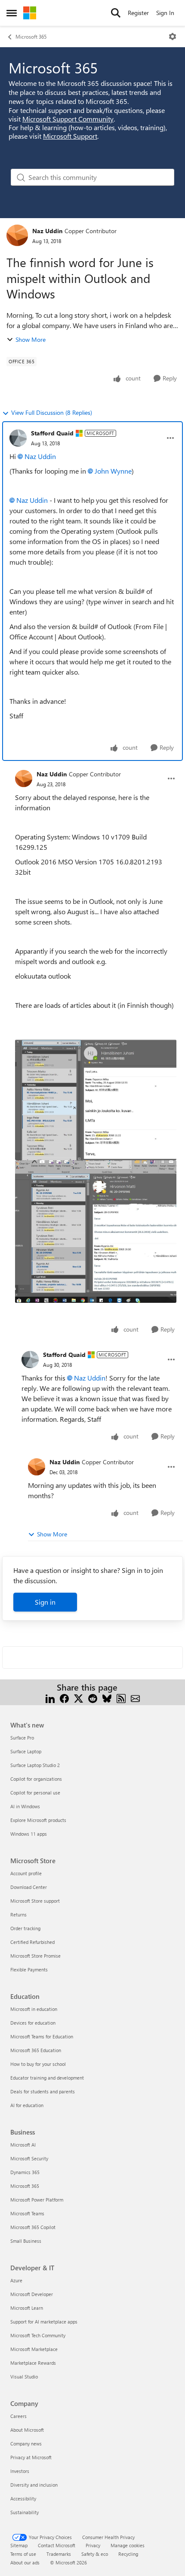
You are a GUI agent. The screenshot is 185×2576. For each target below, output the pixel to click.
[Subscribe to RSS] (121, 1698)
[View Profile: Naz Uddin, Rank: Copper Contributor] (17, 235)
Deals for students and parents (43, 2091)
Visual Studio (24, 2377)
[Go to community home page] (30, 13)
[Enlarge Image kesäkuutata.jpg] (96, 1232)
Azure (16, 2280)
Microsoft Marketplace (34, 2349)
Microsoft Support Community (68, 119)
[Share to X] (79, 1698)
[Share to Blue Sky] (107, 1698)
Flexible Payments (29, 1969)
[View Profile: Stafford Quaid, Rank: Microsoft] (18, 438)
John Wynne (113, 471)
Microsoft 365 (31, 36)
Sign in (45, 1602)
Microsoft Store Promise (35, 1956)
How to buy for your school (38, 2064)
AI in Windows (25, 1806)
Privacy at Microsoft (31, 2457)
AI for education (27, 2105)
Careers (18, 2416)
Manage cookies (128, 2545)
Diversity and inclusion (34, 2485)
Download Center (29, 1887)
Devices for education (33, 2023)
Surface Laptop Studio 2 (35, 1765)
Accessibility (23, 2498)
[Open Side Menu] (12, 13)
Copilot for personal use (35, 1793)
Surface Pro (22, 1738)
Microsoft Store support (35, 1901)
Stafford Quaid (52, 433)
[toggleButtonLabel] (173, 36)
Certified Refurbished (32, 1942)
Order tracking (25, 1928)
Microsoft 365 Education (36, 2050)
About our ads (25, 2562)
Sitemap (19, 2545)
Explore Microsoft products (38, 1820)
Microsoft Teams (27, 2213)
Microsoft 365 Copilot (33, 2227)
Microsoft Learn (27, 2308)
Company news (26, 2444)
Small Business (26, 2241)
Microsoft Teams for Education (42, 2036)
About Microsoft (27, 2430)
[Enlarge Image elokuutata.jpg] (96, 1100)
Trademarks (59, 2554)
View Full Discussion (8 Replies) (52, 412)
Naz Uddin (47, 231)
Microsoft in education (34, 2009)
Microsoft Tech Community (38, 2335)
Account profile (26, 1873)
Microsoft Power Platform (37, 2200)
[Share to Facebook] (64, 1698)
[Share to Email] (135, 1698)
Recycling (128, 2554)
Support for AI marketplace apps (44, 2322)
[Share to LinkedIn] (50, 1698)
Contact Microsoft (57, 2545)
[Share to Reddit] (93, 1698)
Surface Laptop (26, 1751)
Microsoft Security (29, 2158)
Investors (20, 2471)
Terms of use (23, 2554)
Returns (18, 1915)
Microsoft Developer (32, 2294)
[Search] (116, 13)
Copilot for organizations (36, 1779)
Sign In (165, 13)
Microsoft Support (70, 136)
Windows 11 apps (29, 1834)
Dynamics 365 (25, 2172)
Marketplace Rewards (33, 2363)
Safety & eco (95, 2554)
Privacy (93, 2545)
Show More (31, 339)
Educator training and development (47, 2078)
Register (138, 13)
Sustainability (25, 2512)
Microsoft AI (23, 2145)
